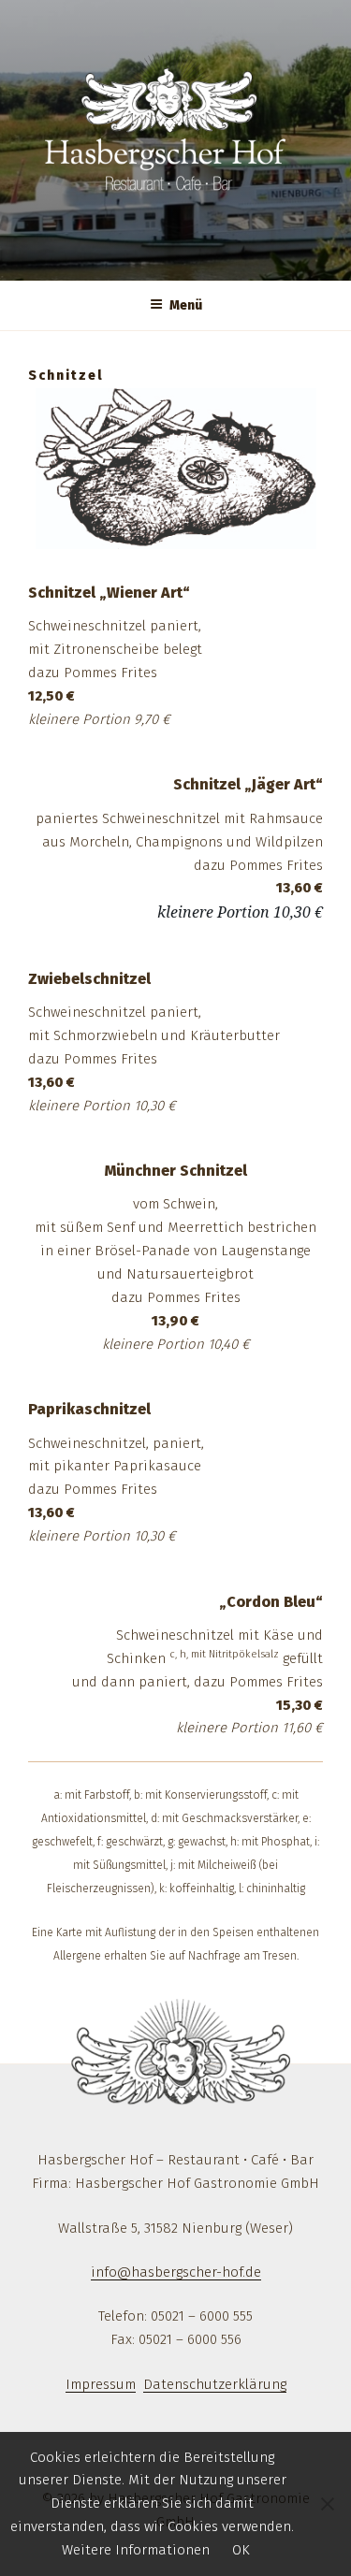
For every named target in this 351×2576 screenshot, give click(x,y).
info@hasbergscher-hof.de (176, 2272)
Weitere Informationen (136, 2550)
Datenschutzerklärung (215, 2384)
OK (241, 2550)
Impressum (101, 2384)
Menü (186, 305)
